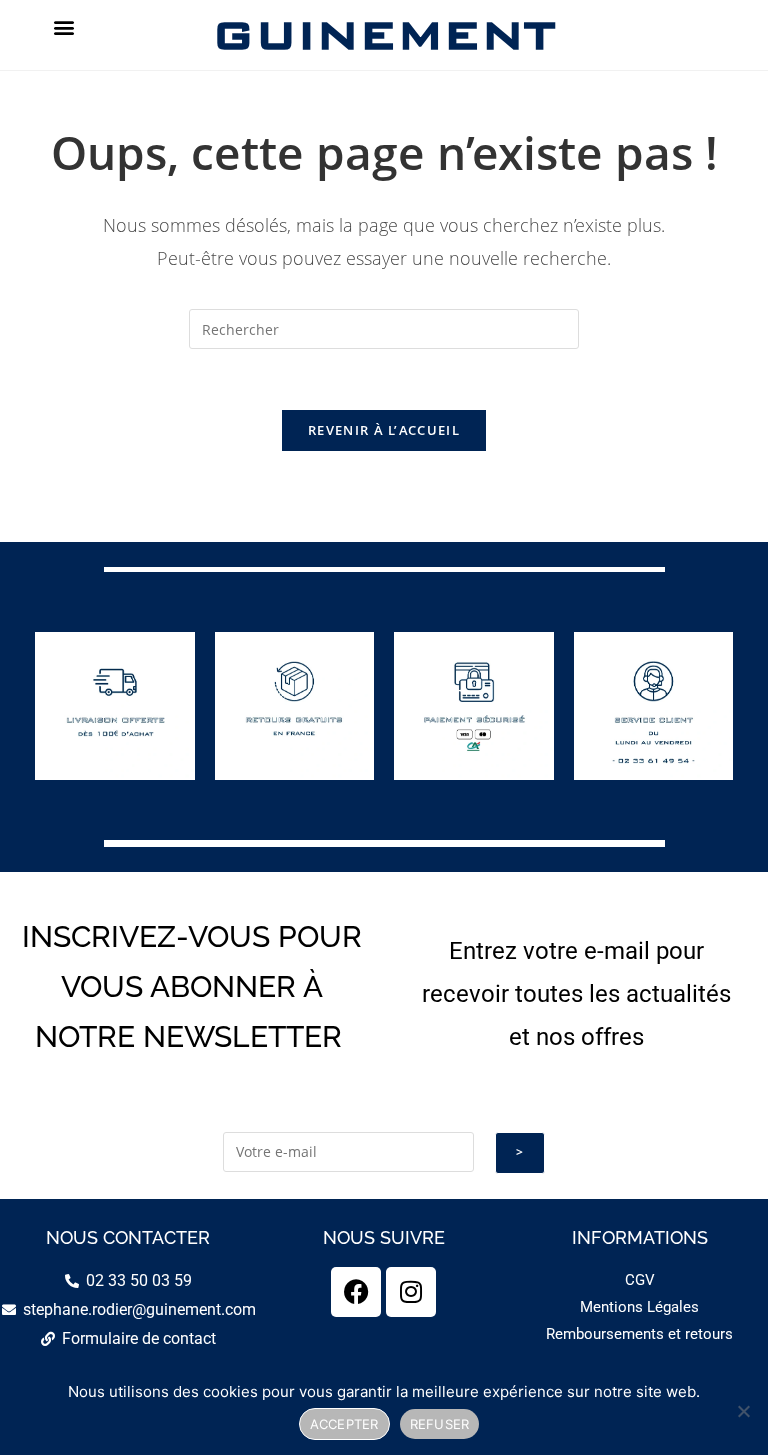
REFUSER (440, 1424)
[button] (63, 26)
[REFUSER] (743, 1411)
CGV (640, 1280)
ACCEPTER (344, 1424)
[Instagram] (411, 1292)
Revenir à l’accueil (384, 430)
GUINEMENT (383, 34)
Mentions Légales (639, 1307)
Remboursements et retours (639, 1334)
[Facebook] (356, 1292)
